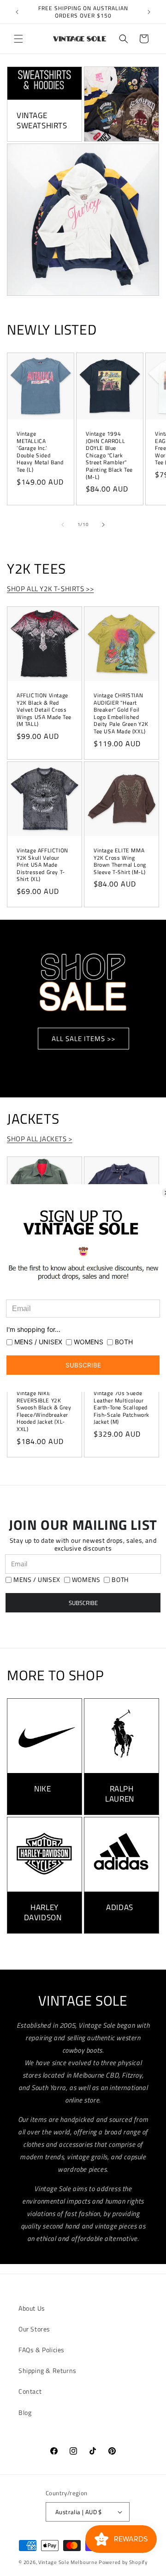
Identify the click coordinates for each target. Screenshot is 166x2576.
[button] (18, 39)
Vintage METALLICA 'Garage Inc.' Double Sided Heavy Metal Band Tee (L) (40, 452)
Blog (25, 2412)
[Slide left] (63, 525)
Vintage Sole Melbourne (68, 2562)
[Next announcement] (149, 12)
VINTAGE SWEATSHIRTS (42, 120)
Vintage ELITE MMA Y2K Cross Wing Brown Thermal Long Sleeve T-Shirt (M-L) (120, 861)
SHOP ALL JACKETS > (40, 1139)
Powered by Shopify (123, 2562)
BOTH (120, 1580)
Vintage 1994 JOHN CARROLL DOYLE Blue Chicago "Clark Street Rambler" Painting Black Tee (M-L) (109, 455)
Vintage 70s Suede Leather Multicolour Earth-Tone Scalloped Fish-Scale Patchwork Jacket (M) (122, 1408)
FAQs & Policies (41, 2350)
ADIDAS (120, 1907)
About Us (32, 2308)
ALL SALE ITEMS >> (83, 1039)
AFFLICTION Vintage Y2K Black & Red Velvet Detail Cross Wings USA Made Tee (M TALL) (44, 710)
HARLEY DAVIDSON (43, 1912)
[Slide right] (103, 525)
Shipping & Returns (47, 2370)
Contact (30, 2391)
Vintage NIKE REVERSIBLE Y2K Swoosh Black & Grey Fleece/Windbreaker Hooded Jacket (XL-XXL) (44, 1411)
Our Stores (34, 2329)
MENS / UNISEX (37, 1580)
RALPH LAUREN (120, 1794)
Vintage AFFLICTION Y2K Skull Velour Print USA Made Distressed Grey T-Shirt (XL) (42, 865)
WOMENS (86, 1580)
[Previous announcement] (17, 12)
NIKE (42, 1789)
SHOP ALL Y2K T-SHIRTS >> (50, 589)
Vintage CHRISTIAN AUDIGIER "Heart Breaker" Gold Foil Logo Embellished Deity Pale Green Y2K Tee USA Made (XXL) (121, 713)
